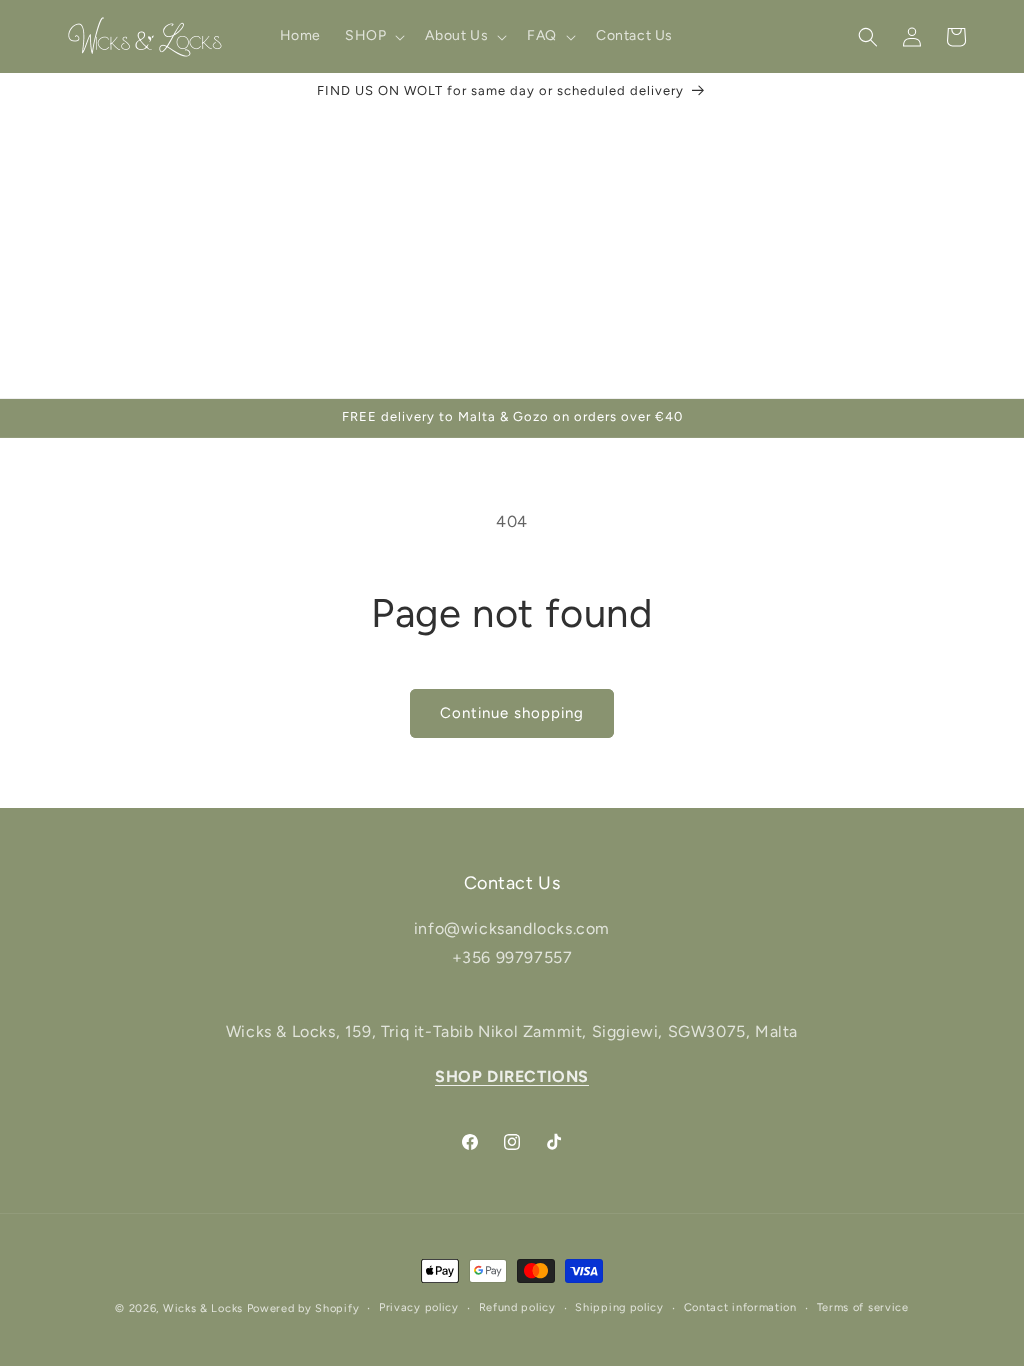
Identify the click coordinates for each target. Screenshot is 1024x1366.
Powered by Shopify (303, 1308)
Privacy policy (419, 1307)
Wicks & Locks (203, 1308)
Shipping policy (619, 1307)
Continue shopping (512, 713)
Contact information (740, 1307)
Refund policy (517, 1307)
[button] (373, 36)
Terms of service (863, 1307)
